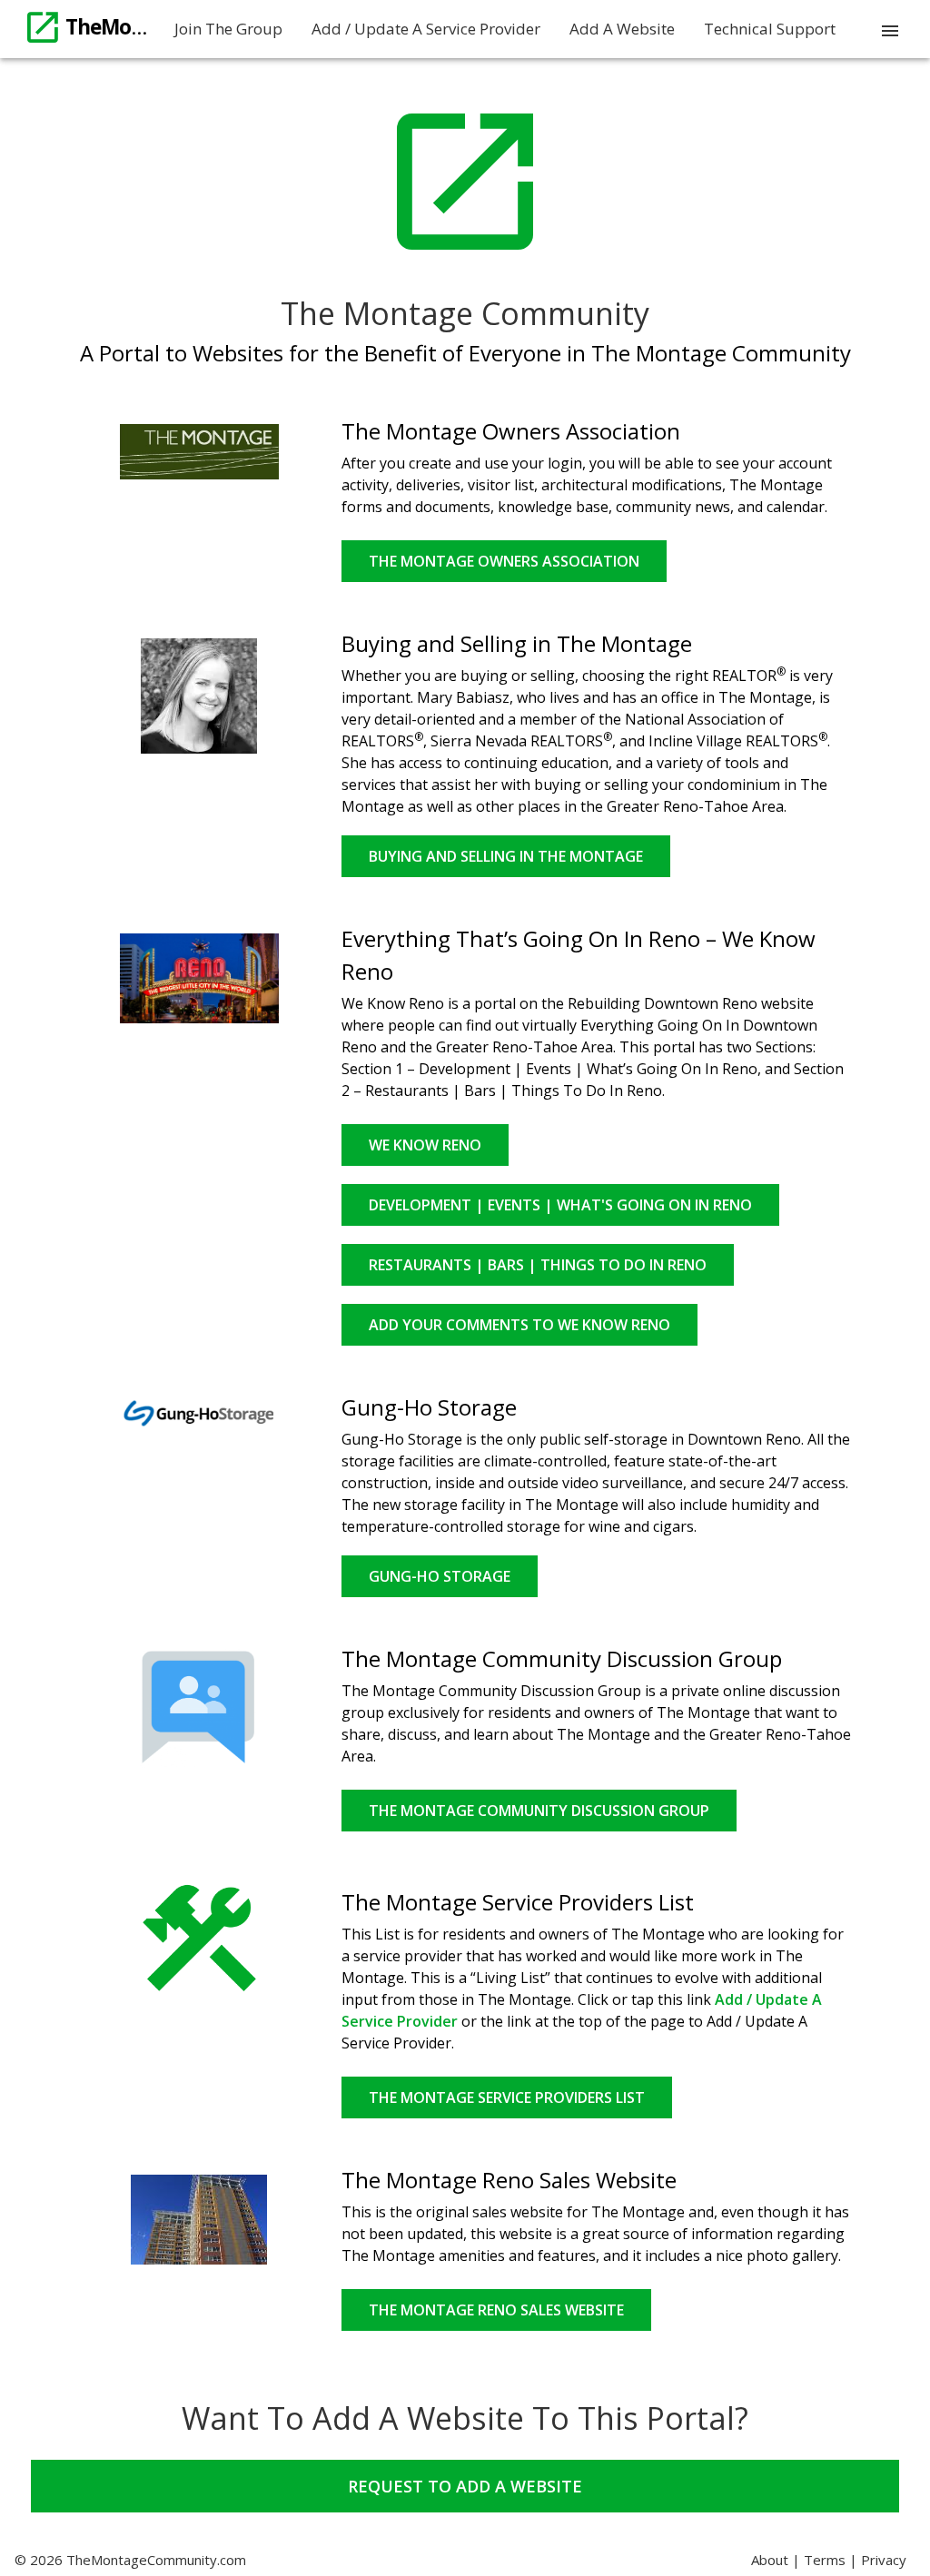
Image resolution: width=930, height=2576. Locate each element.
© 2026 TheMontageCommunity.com (130, 2560)
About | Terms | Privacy (829, 2560)
